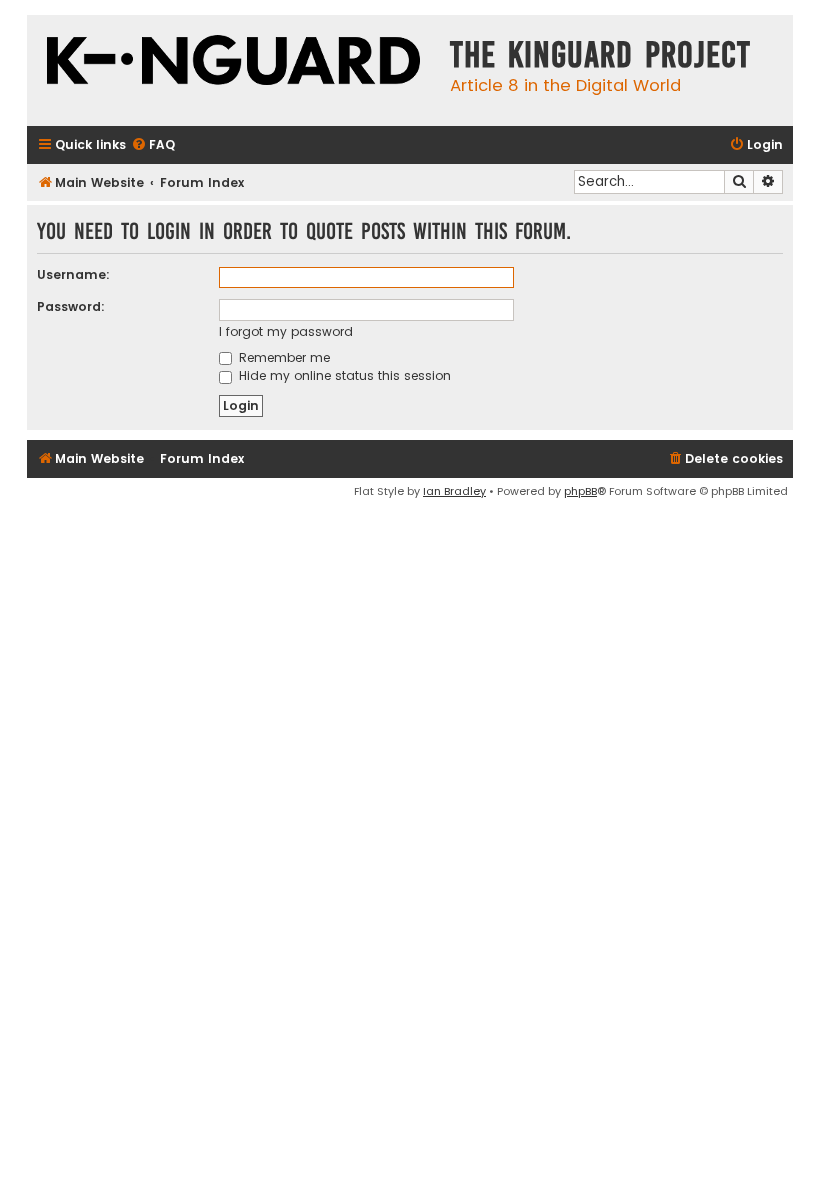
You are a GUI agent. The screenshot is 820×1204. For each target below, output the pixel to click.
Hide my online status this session (343, 375)
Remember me (282, 357)
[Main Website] (233, 62)
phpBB (580, 491)
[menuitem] (153, 145)
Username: (73, 274)
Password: (71, 306)
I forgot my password (286, 331)
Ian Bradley (454, 491)
